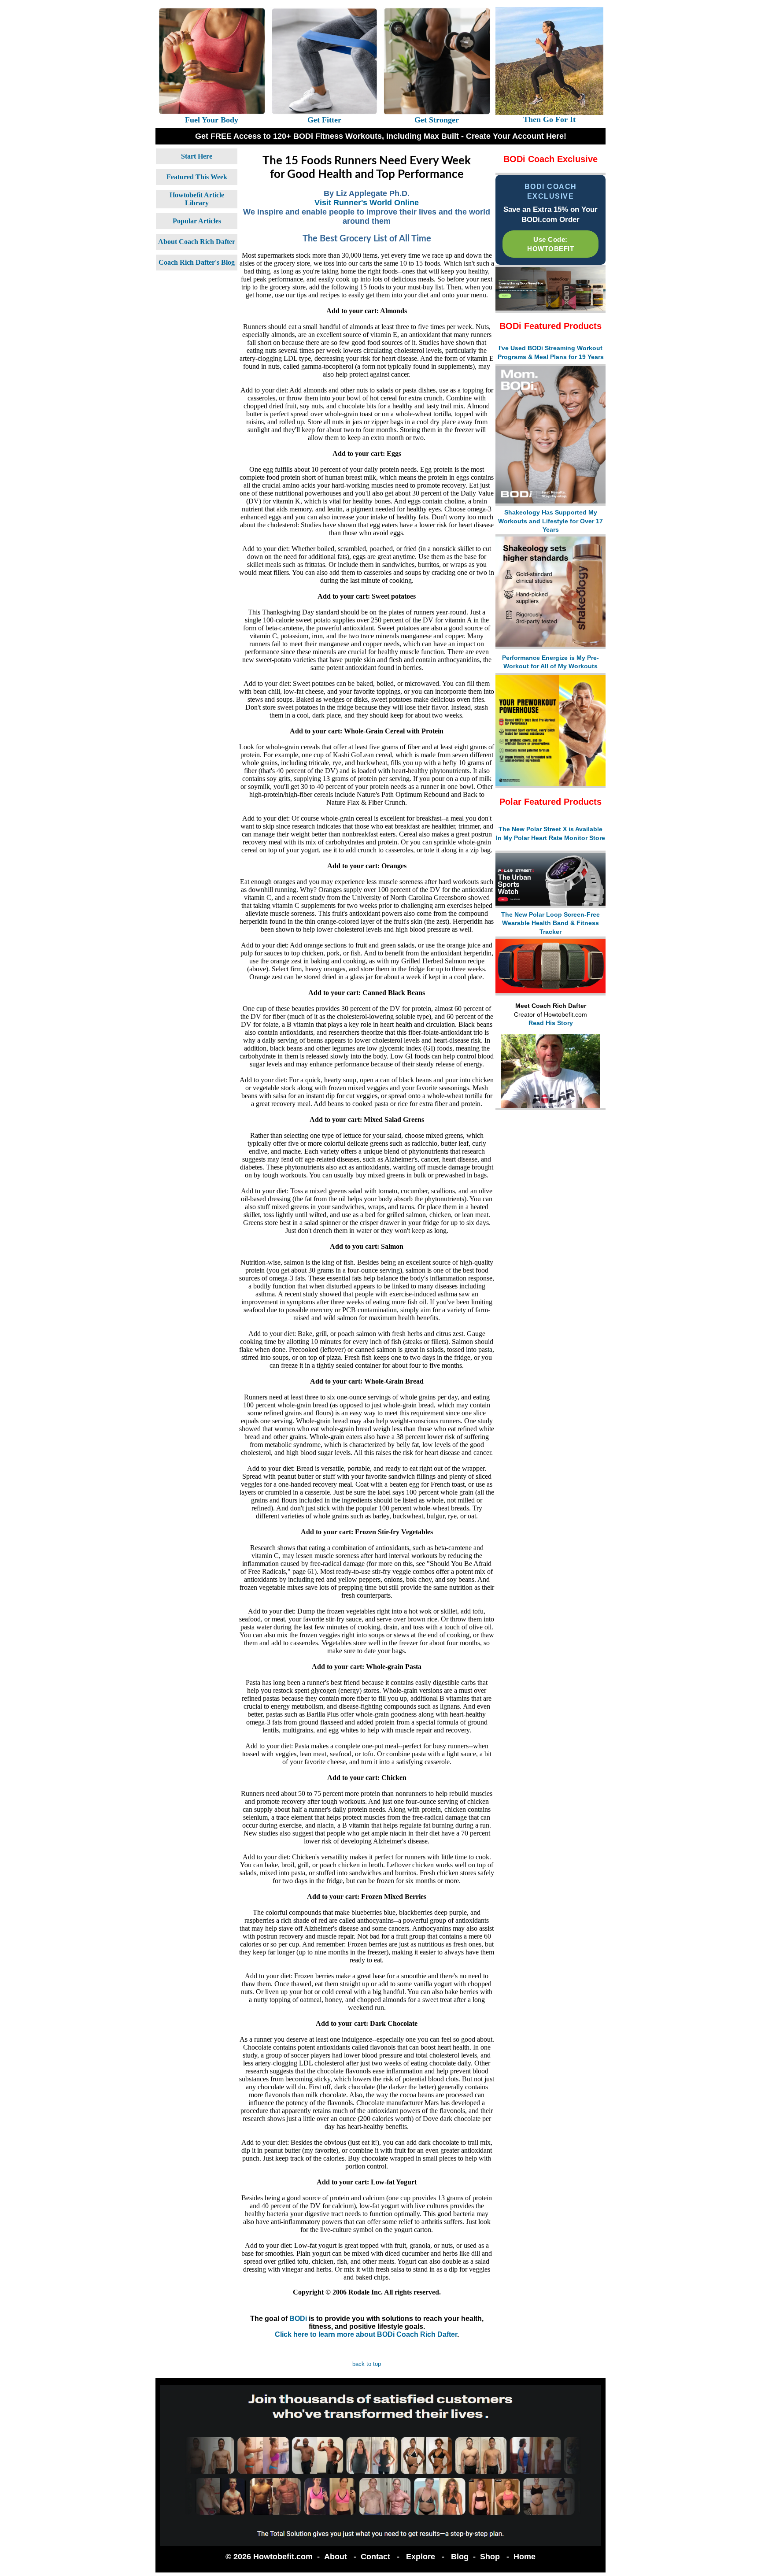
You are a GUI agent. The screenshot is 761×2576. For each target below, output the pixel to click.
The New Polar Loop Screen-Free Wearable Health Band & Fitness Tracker (550, 923)
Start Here (197, 156)
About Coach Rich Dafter (197, 242)
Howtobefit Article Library (197, 199)
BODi (298, 2319)
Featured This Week (197, 177)
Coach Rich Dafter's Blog (197, 262)
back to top (367, 2364)
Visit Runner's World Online (367, 203)
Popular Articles (197, 221)
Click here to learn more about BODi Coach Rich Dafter (366, 2334)
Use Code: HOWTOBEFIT (550, 244)
